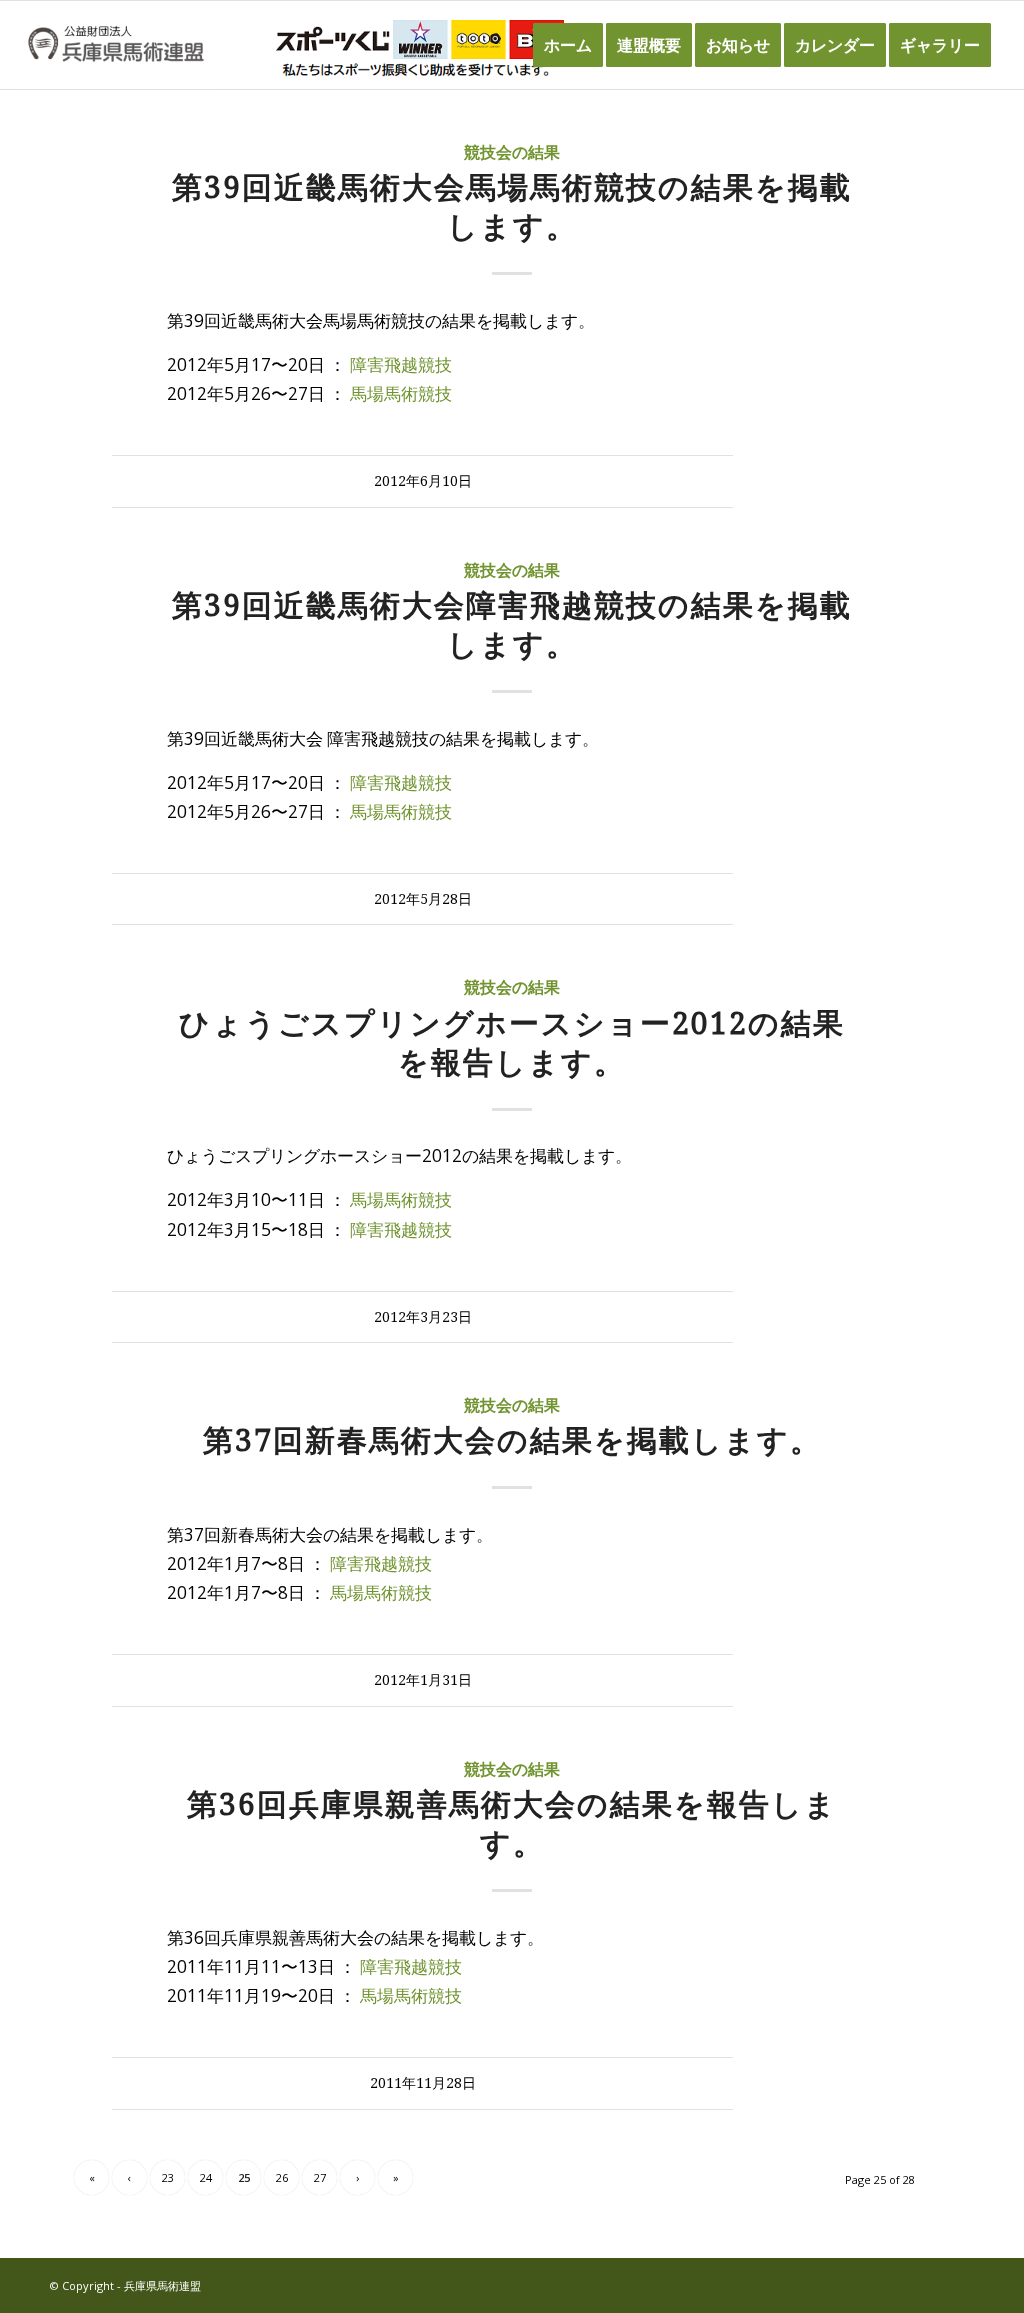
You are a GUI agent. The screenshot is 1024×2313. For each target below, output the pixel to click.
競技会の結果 (512, 153)
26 (282, 2177)
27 (320, 2177)
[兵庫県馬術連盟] (115, 45)
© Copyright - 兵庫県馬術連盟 (125, 2285)
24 (206, 2177)
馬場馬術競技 (401, 393)
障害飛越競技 (401, 364)
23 (168, 2177)
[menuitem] (568, 45)
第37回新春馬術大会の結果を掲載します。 (512, 1440)
